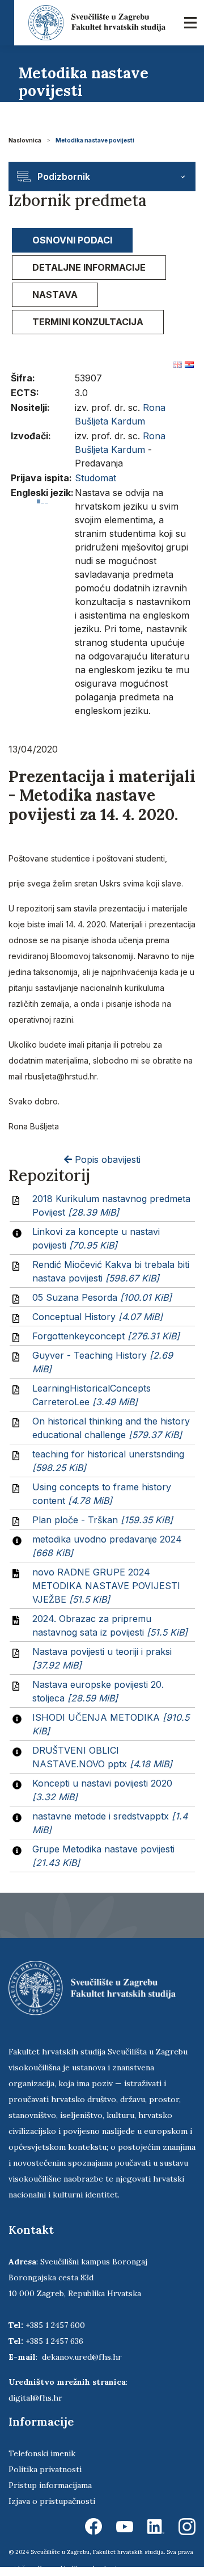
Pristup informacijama (50, 2485)
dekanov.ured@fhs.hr (82, 2357)
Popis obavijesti (106, 1159)
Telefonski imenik (42, 2453)
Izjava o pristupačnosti (52, 2501)
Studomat (95, 478)
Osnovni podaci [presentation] (72, 240)
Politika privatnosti (45, 2469)
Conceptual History (97, 1317)
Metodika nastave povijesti (95, 140)
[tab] (72, 240)
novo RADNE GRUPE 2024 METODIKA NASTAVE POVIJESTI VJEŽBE (106, 1586)
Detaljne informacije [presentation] (89, 267)
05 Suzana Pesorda (102, 1297)
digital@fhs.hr (35, 2398)
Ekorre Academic (96, 2568)
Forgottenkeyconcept (106, 1336)
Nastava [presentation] (55, 295)
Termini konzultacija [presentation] (88, 322)
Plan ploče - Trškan (103, 1520)
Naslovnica (25, 140)
